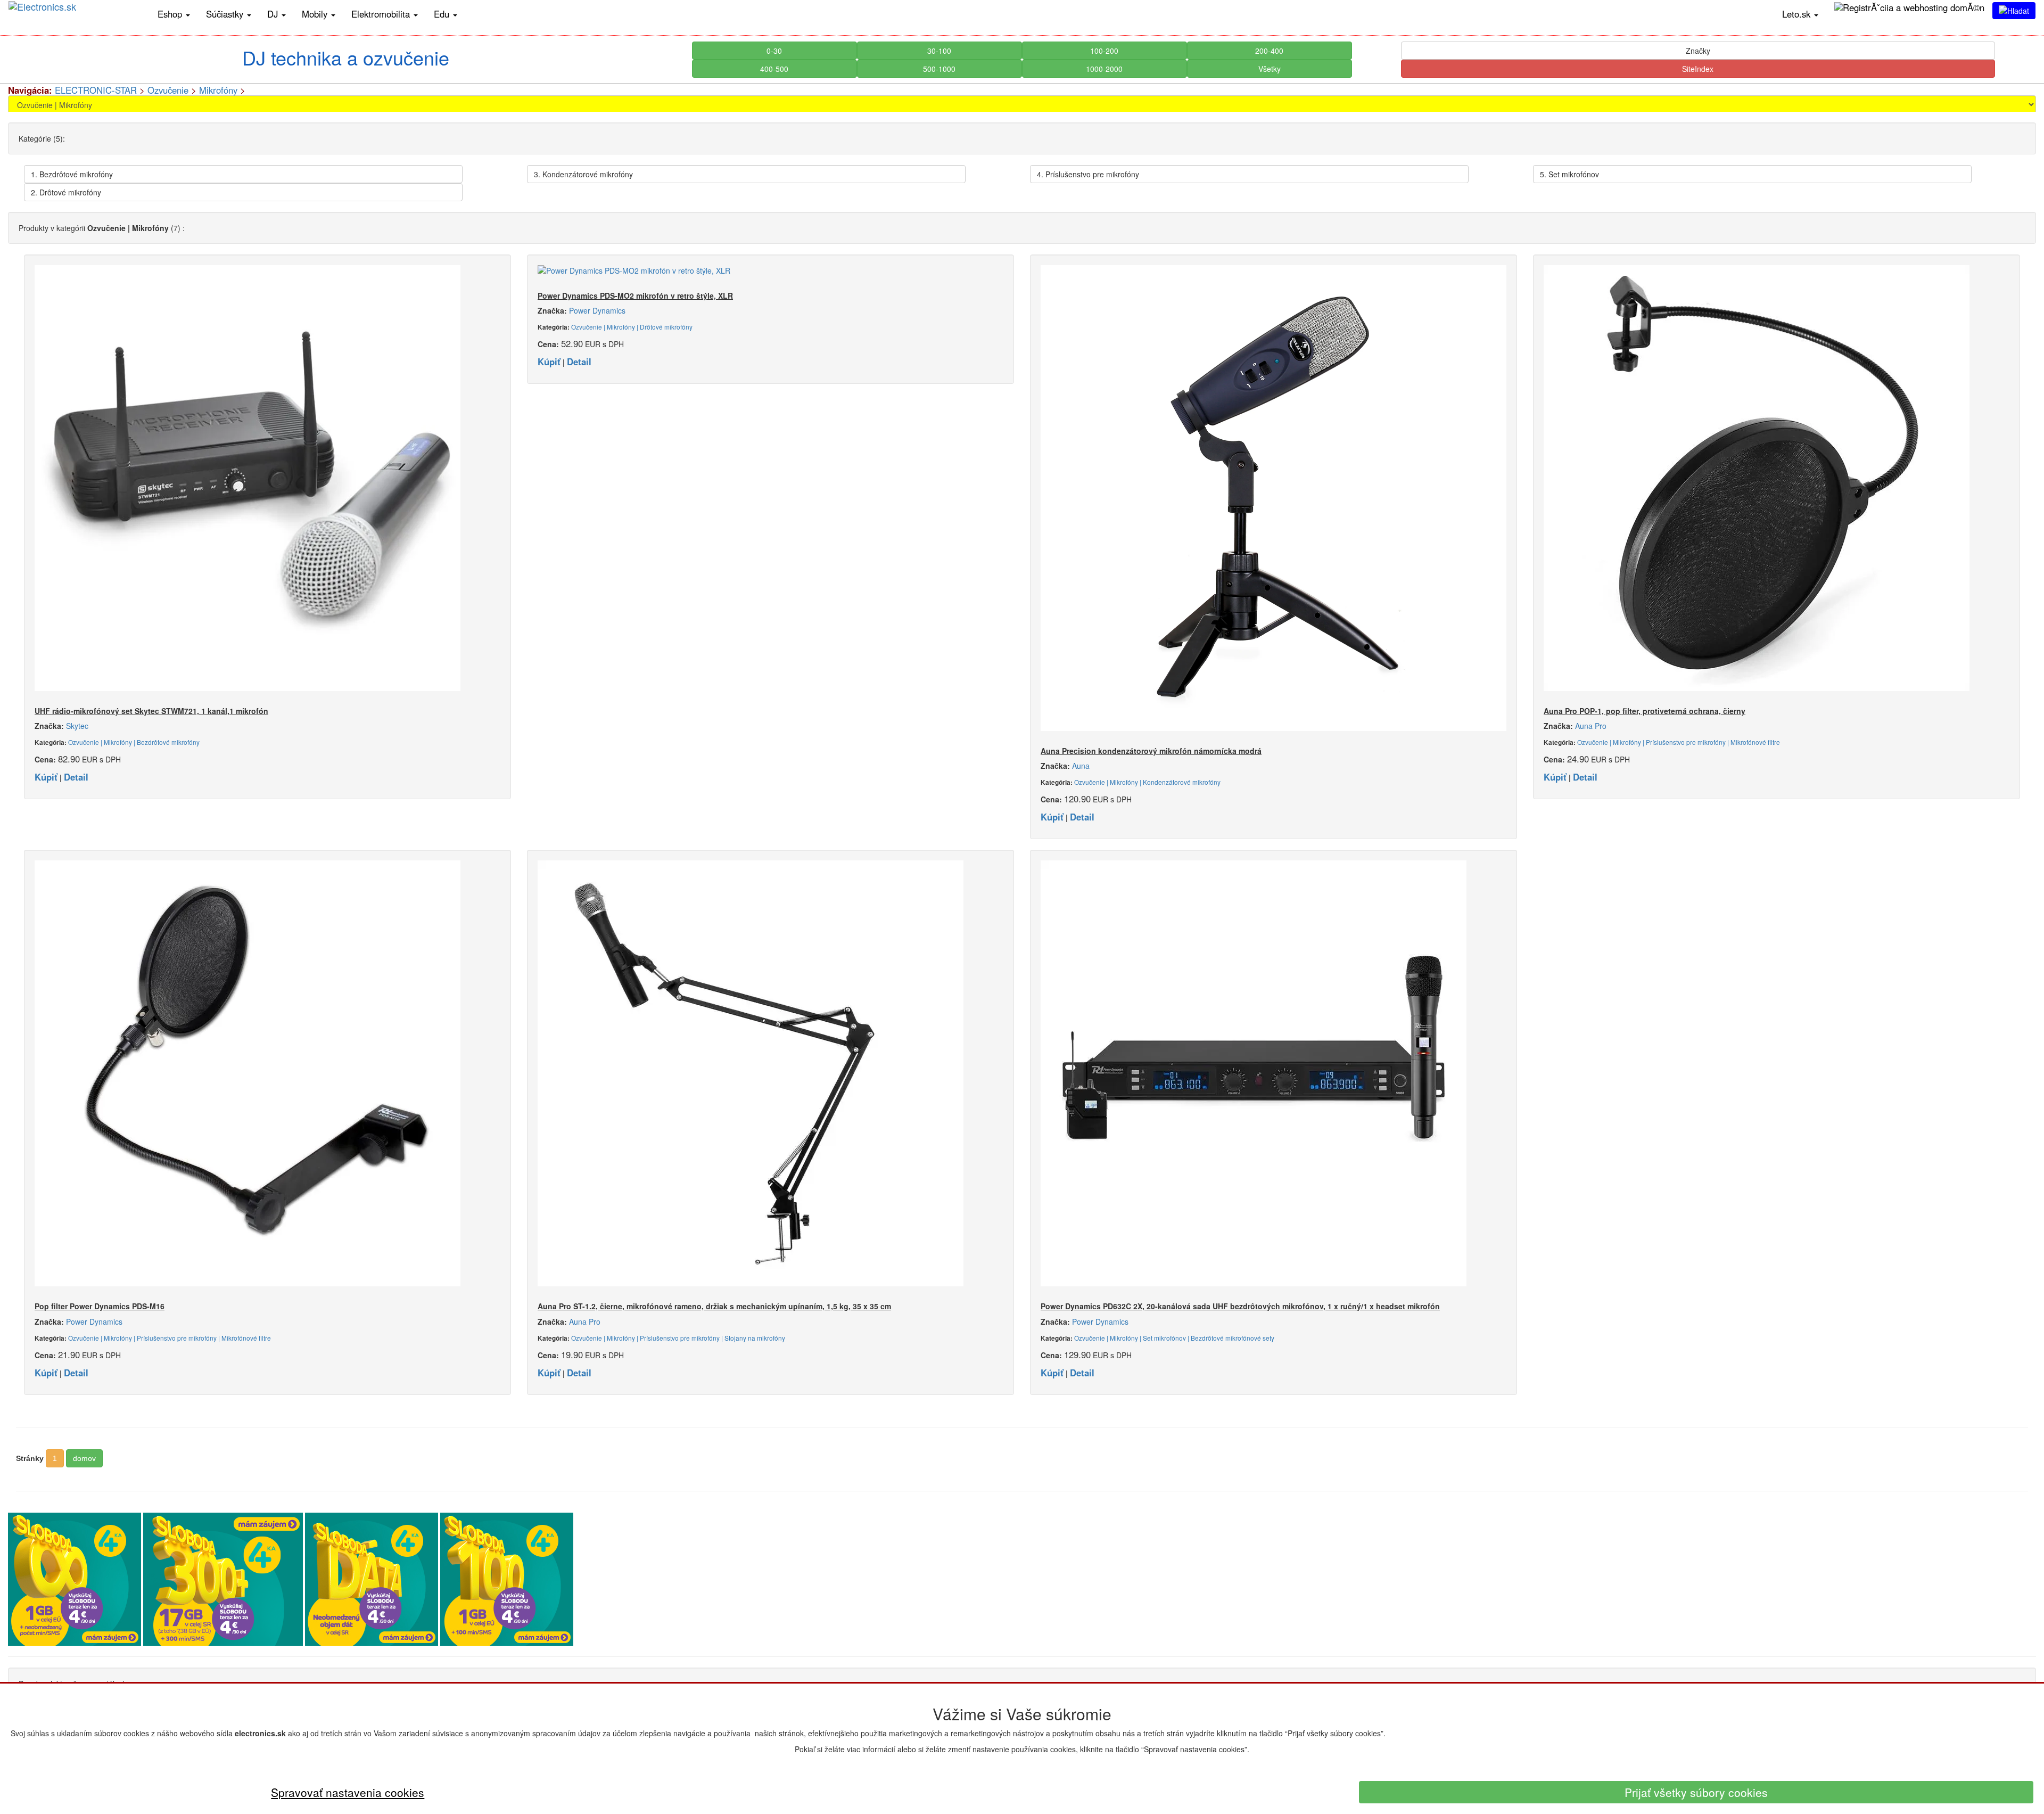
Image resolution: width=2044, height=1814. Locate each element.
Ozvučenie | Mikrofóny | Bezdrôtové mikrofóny (134, 742)
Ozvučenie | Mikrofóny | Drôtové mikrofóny (632, 327)
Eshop (171, 14)
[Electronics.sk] (75, 14)
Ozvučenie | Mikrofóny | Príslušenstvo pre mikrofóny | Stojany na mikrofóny (678, 1338)
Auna (1081, 766)
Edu (443, 14)
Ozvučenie (168, 90)
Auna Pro (1591, 726)
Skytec (77, 726)
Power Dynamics (597, 310)
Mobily (316, 14)
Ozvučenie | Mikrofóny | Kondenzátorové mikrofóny (1147, 782)
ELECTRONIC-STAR (96, 90)
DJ (274, 14)
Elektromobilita (382, 14)
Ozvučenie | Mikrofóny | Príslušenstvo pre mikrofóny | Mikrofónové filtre (1679, 742)
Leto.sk (1798, 14)
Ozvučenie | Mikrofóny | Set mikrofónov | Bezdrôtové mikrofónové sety (1174, 1338)
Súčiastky (226, 14)
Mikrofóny (218, 90)
